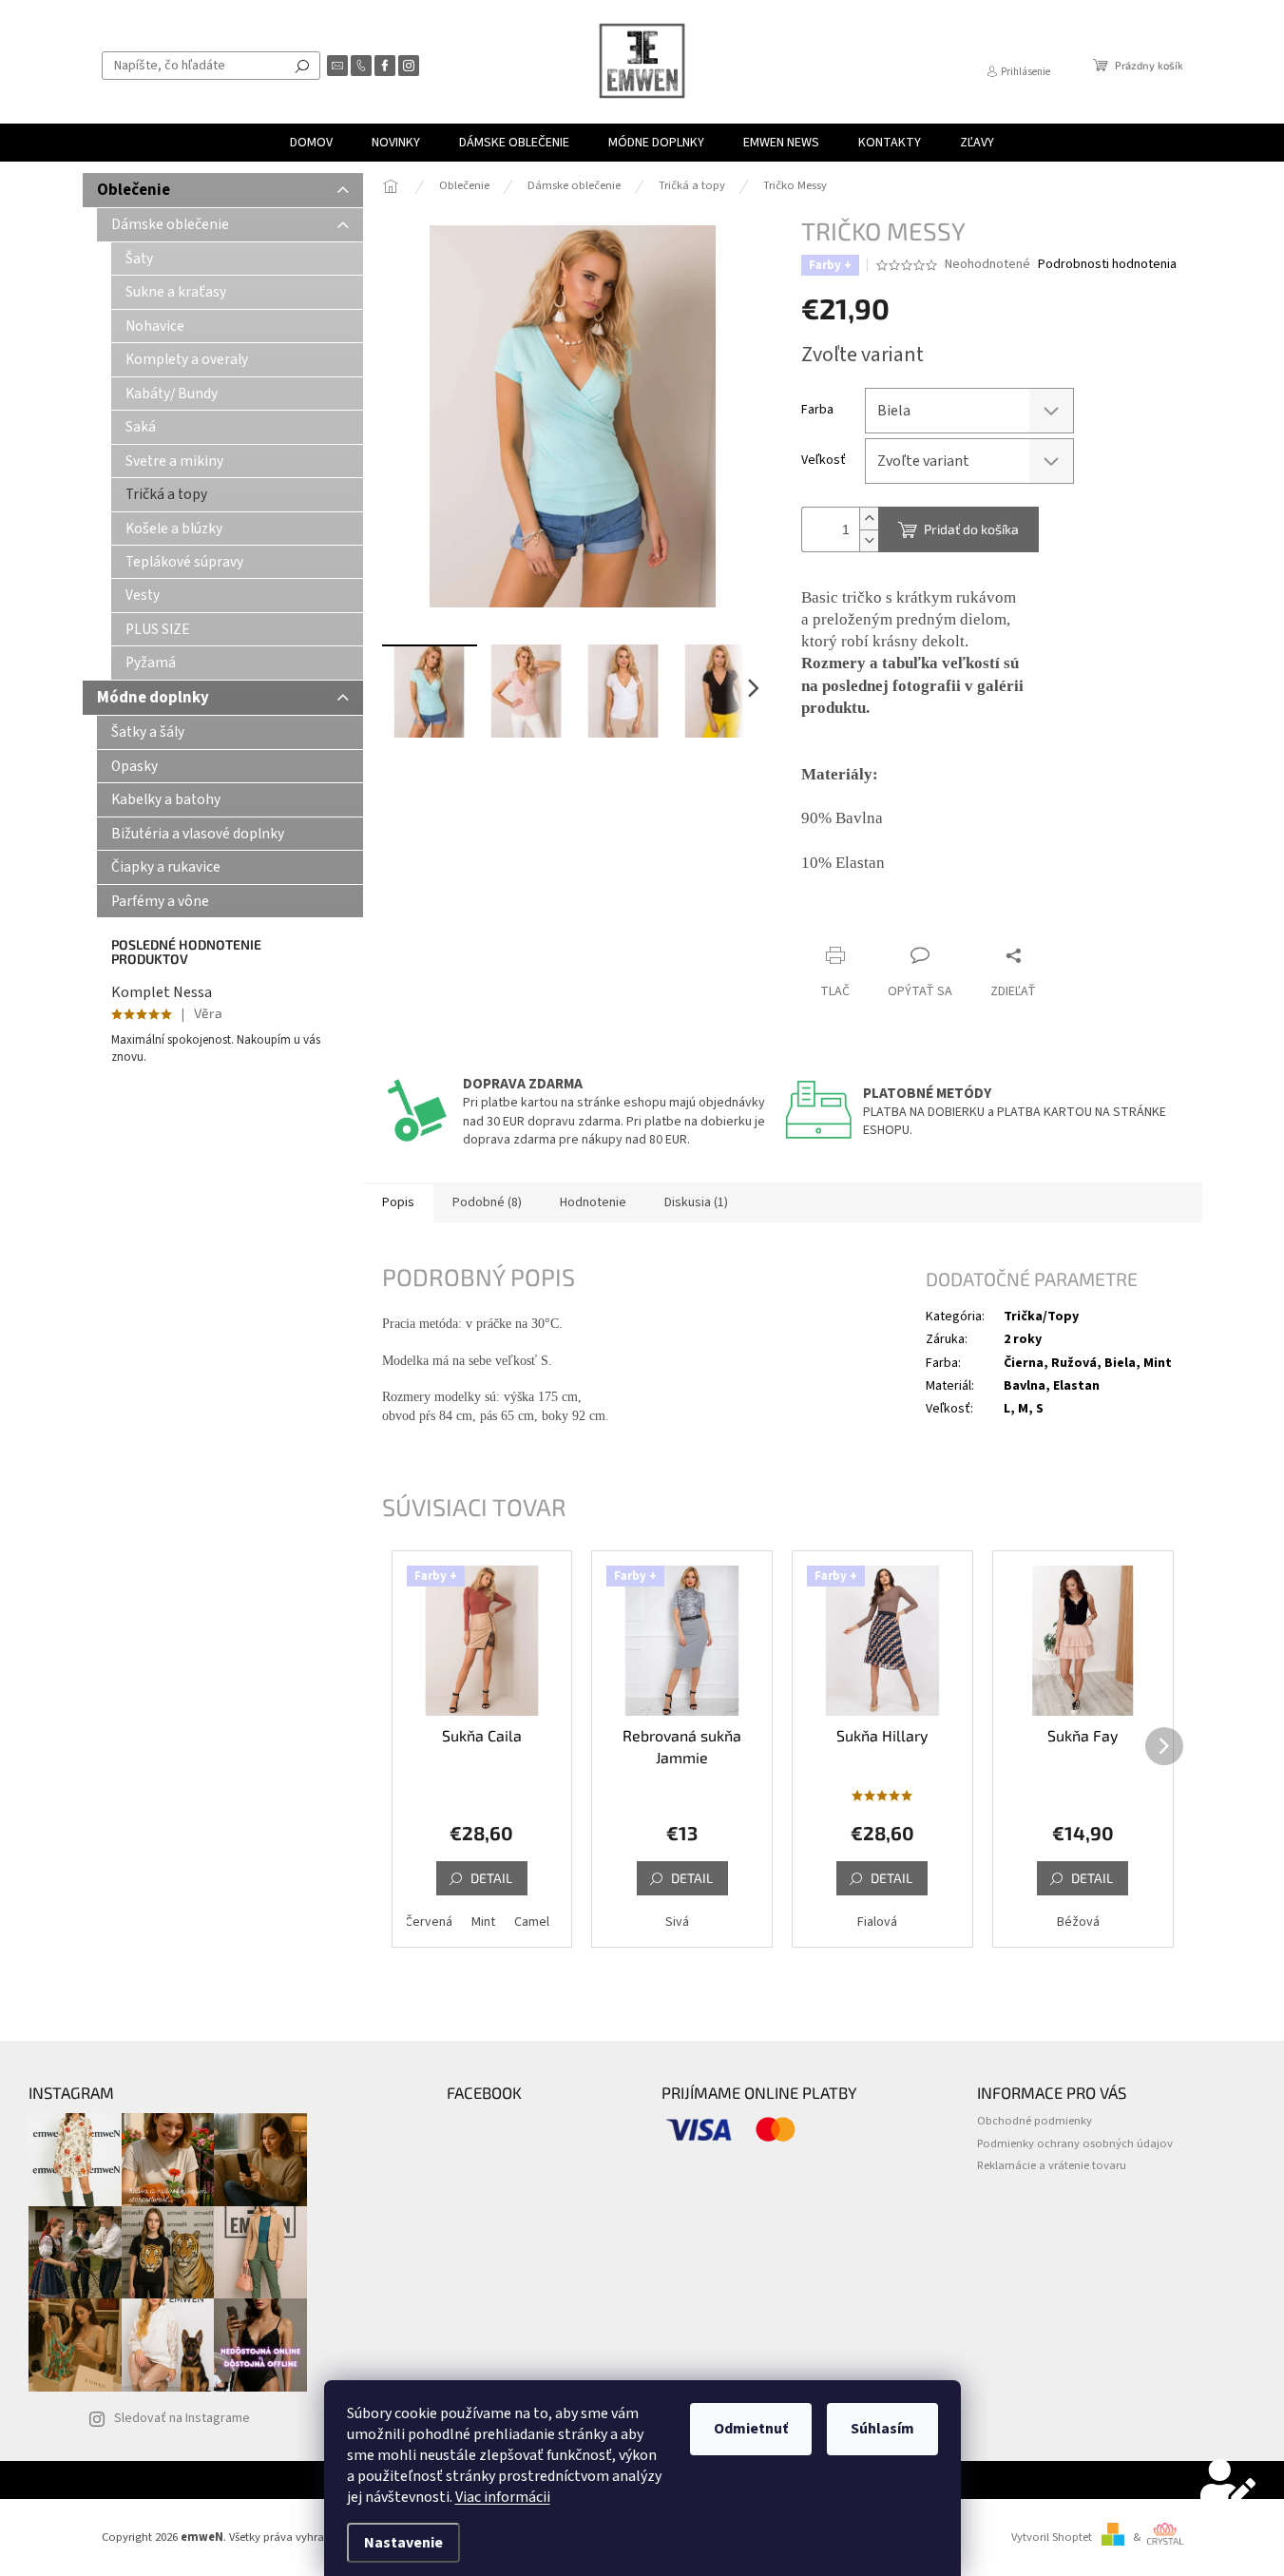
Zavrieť (929, 919)
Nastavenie (403, 2543)
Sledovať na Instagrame (182, 2418)
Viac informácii (503, 2497)
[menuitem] (311, 143)
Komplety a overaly (187, 359)
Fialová (877, 1922)
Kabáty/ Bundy (172, 394)
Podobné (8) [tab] (487, 1202)
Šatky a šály (148, 732)
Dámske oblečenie (170, 224)
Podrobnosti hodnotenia (1107, 265)
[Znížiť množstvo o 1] (869, 540)
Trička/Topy (1041, 1317)
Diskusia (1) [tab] (696, 1202)
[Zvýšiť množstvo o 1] (869, 519)
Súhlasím (882, 2429)
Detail (491, 1878)
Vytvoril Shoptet (1052, 2537)
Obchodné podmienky (1035, 2121)
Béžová (1078, 1922)
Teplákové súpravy (184, 562)
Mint (483, 1922)
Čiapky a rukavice (166, 867)
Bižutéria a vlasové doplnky (198, 834)
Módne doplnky (153, 698)
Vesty (143, 595)
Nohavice (155, 326)
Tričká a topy (166, 494)
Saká (141, 427)
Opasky (134, 766)
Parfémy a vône (160, 901)
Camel (532, 1922)
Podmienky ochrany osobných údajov (1075, 2143)
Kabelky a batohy (166, 799)
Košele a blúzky (174, 529)
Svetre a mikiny (174, 461)
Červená (429, 1922)
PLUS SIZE (158, 629)
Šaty (139, 259)
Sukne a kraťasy (176, 292)
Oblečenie (134, 190)
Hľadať (302, 66)
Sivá (677, 1922)
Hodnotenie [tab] (593, 1202)
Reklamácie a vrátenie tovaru (1052, 2165)
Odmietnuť (751, 2429)
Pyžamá (151, 663)
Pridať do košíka (971, 529)
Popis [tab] (398, 1202)
